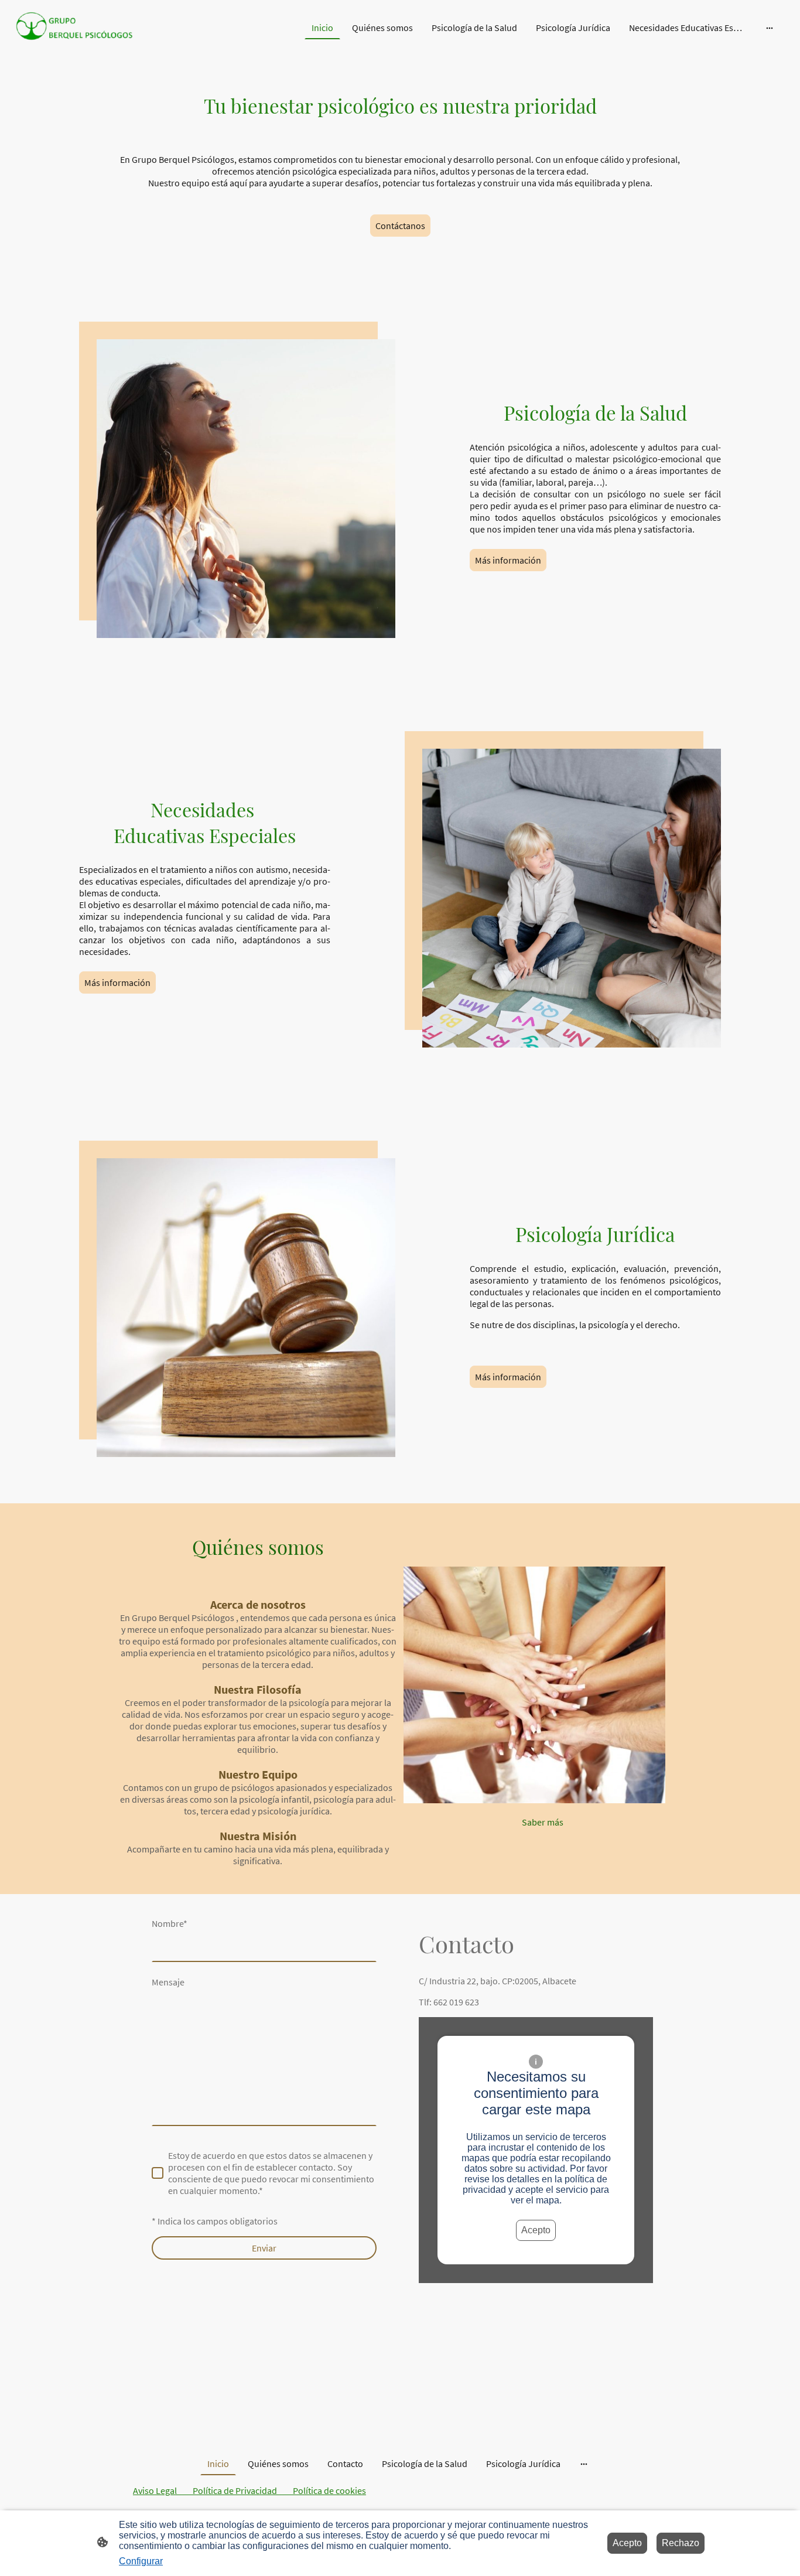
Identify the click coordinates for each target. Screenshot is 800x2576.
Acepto (536, 2230)
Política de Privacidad (235, 2490)
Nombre (170, 1923)
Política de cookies (329, 2490)
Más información (508, 560)
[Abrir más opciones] (770, 28)
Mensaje (168, 1982)
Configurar (141, 2561)
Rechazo (681, 2543)
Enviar (264, 2248)
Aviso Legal (163, 2490)
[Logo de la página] (74, 28)
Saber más (543, 1822)
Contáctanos (400, 226)
